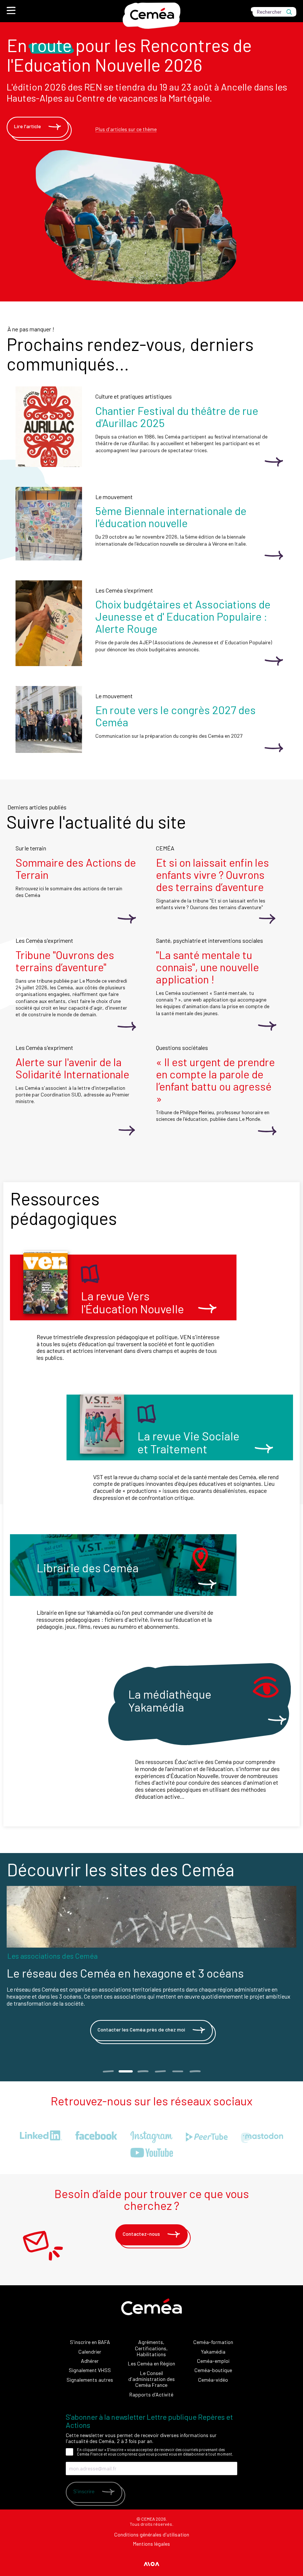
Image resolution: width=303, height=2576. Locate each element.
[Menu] (11, 10)
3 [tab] (143, 2071)
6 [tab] (195, 2071)
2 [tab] (125, 2071)
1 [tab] (108, 2071)
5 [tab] (178, 2071)
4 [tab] (160, 2071)
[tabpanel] (151, 1967)
